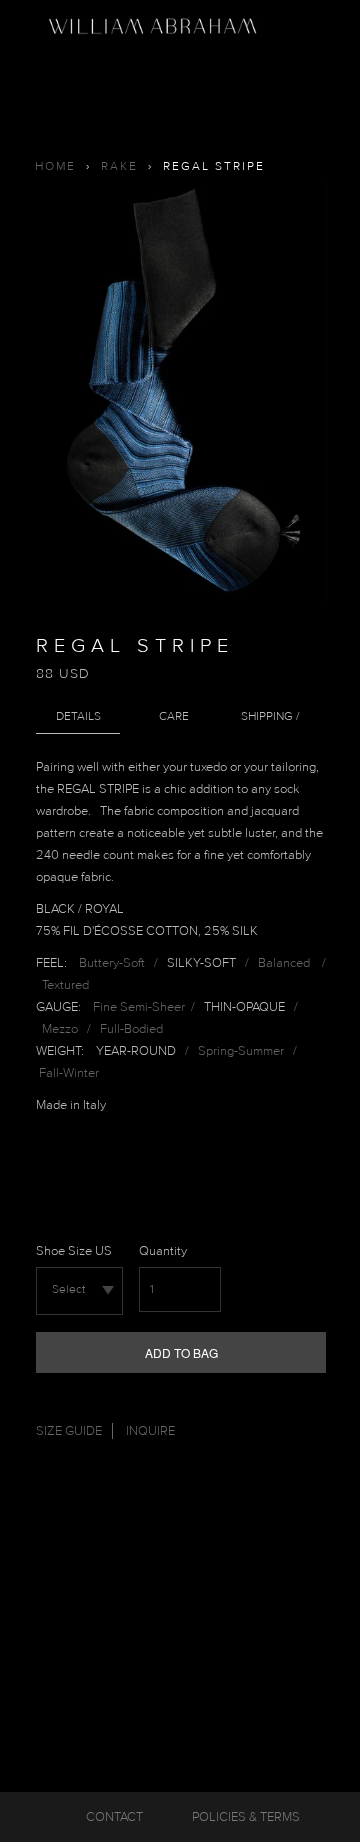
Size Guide (69, 1431)
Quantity (163, 1251)
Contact (114, 1817)
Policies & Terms (246, 1817)
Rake (119, 166)
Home (55, 166)
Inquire (150, 1431)
